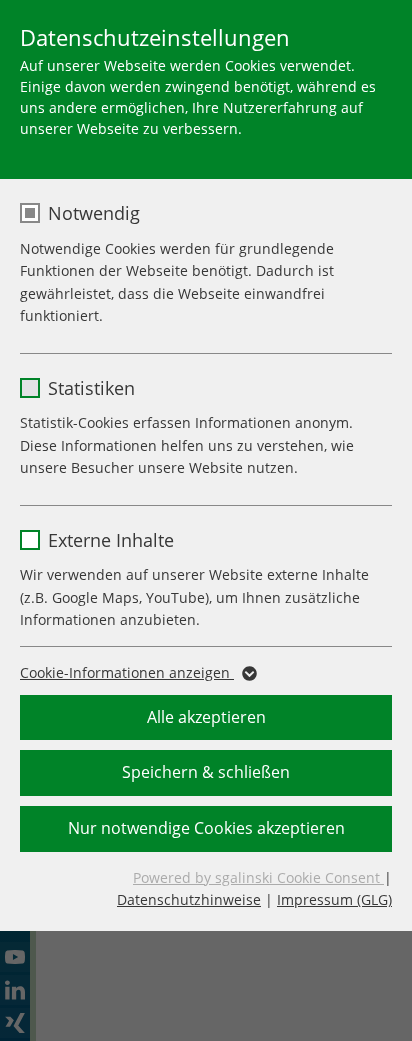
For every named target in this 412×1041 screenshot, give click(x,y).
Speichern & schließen (206, 772)
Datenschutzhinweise (189, 899)
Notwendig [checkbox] (94, 213)
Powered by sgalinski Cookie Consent (258, 877)
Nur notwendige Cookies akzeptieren (206, 828)
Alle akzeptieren (206, 717)
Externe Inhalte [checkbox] (111, 540)
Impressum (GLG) (334, 899)
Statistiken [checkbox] (91, 388)
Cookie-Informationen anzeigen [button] (127, 672)
